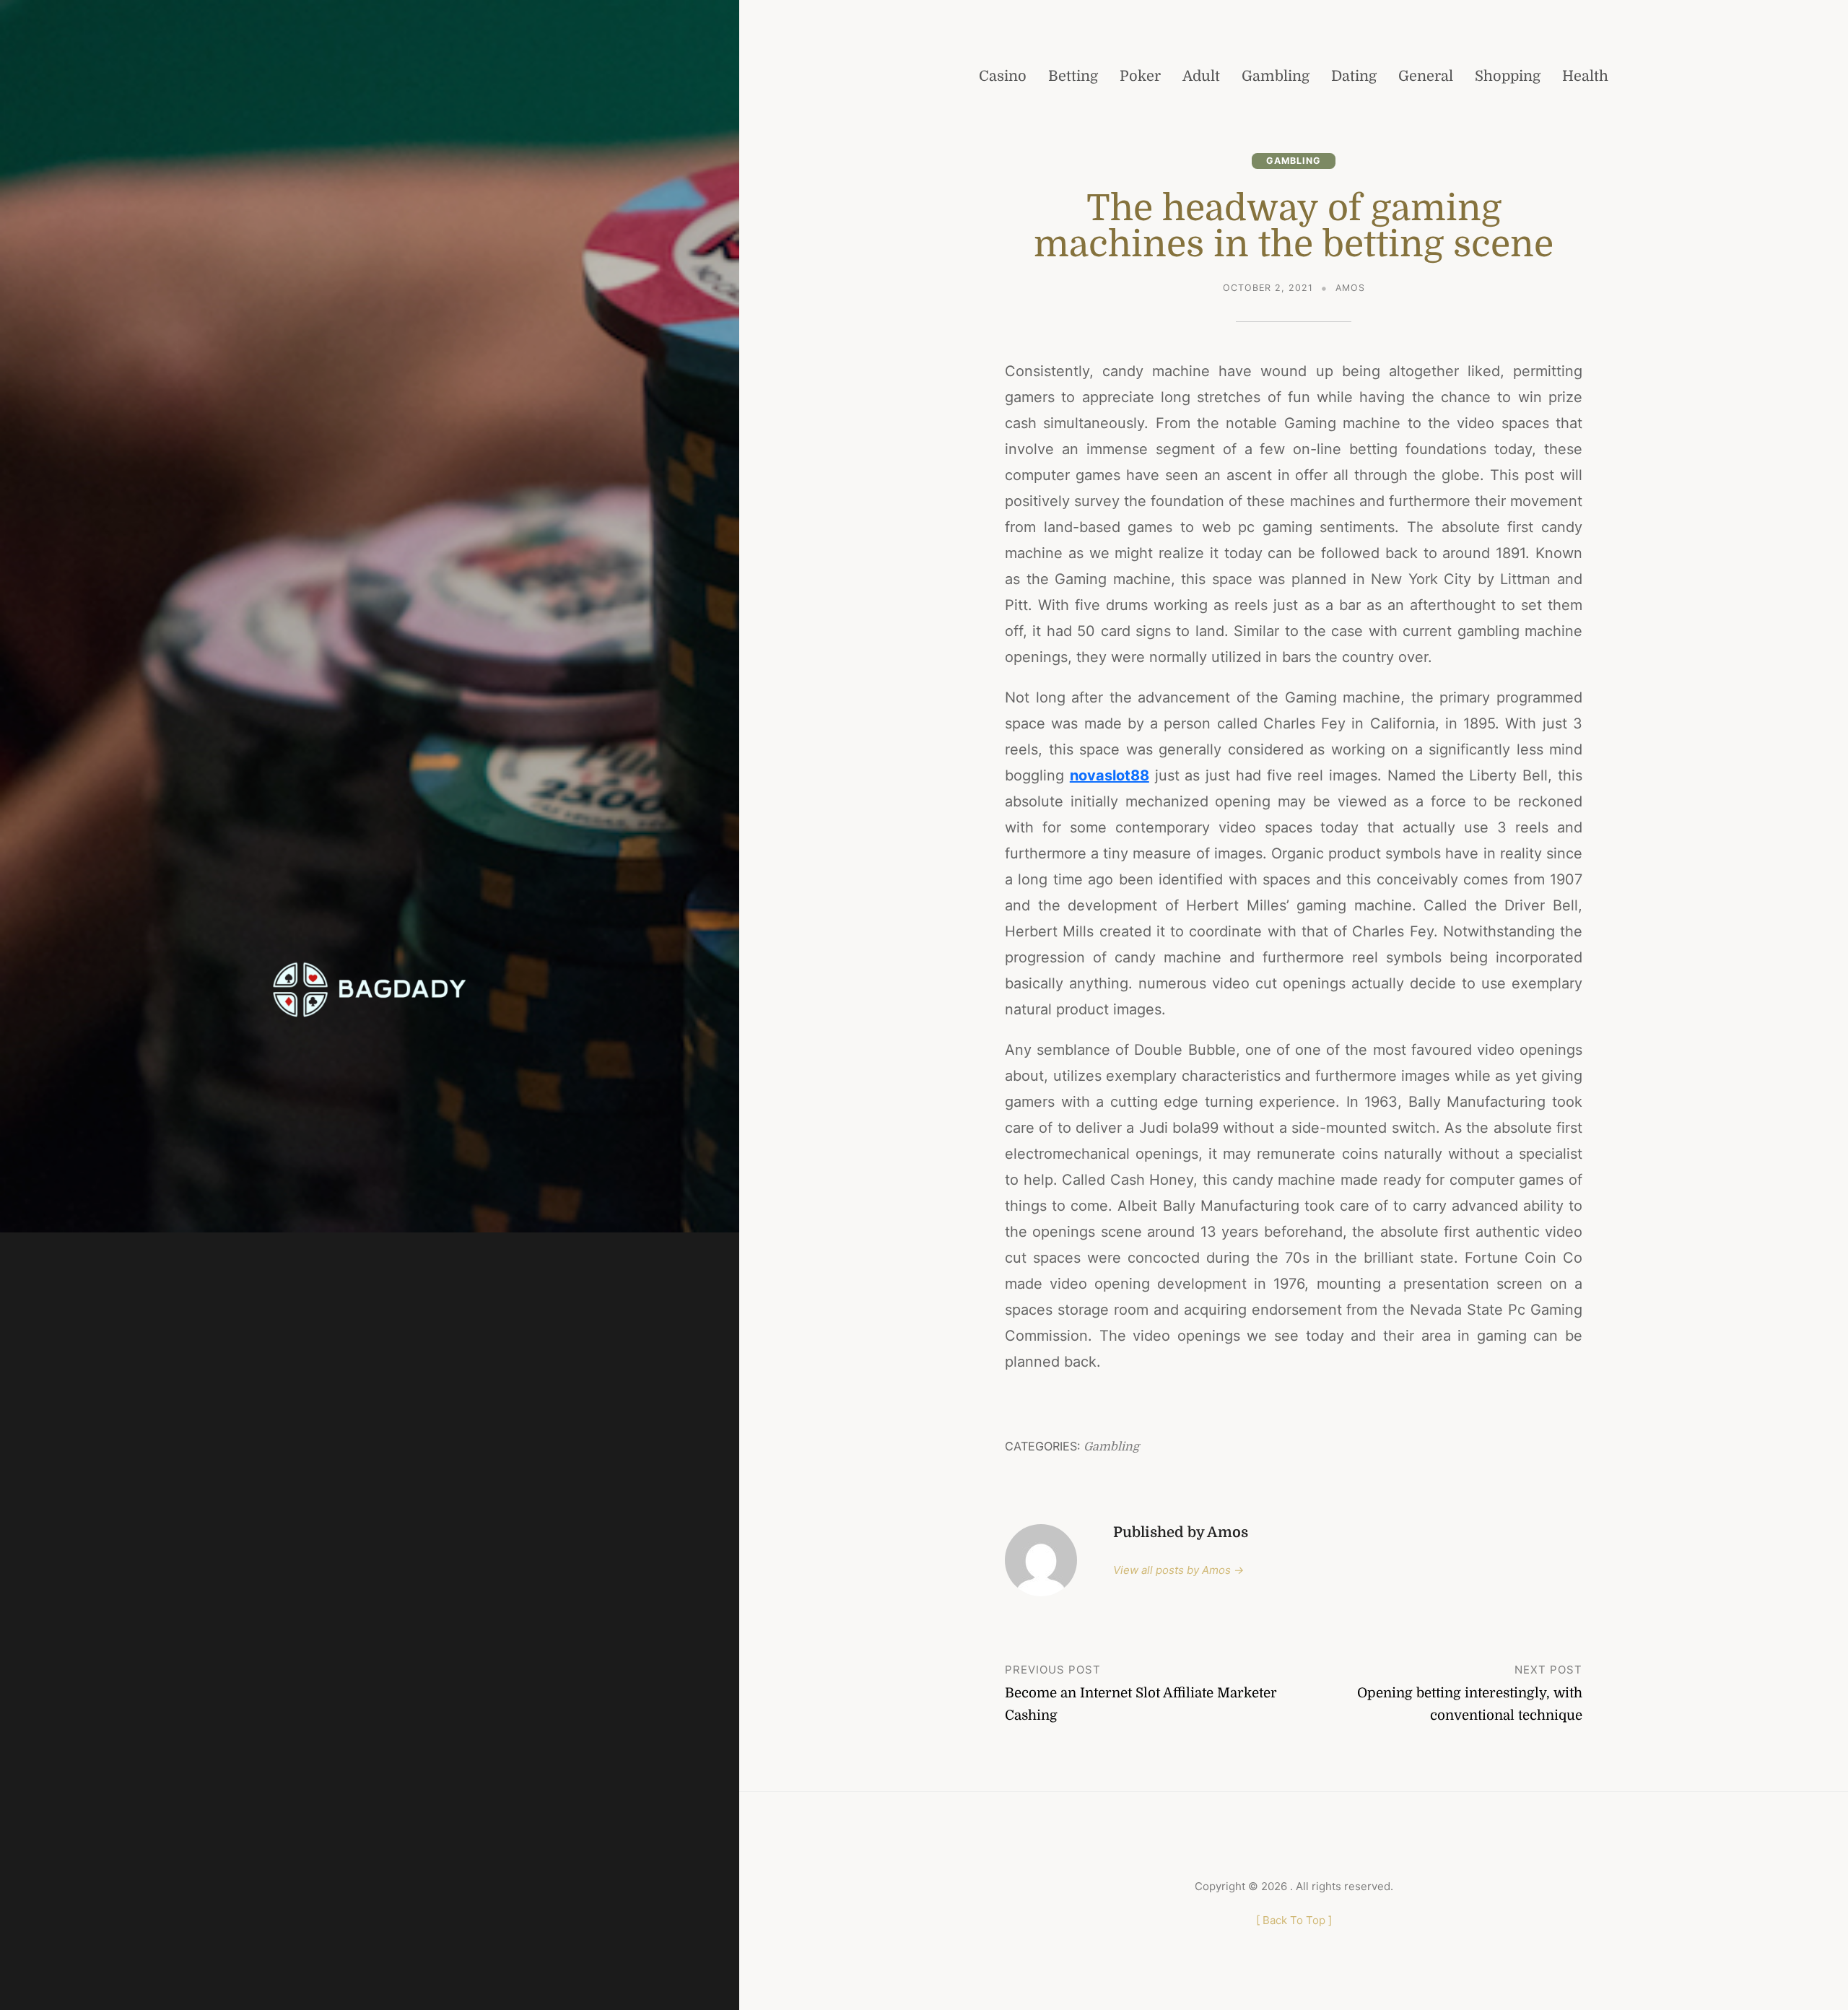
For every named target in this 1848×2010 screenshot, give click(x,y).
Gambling (1294, 161)
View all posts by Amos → (1178, 1570)
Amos (1350, 288)
